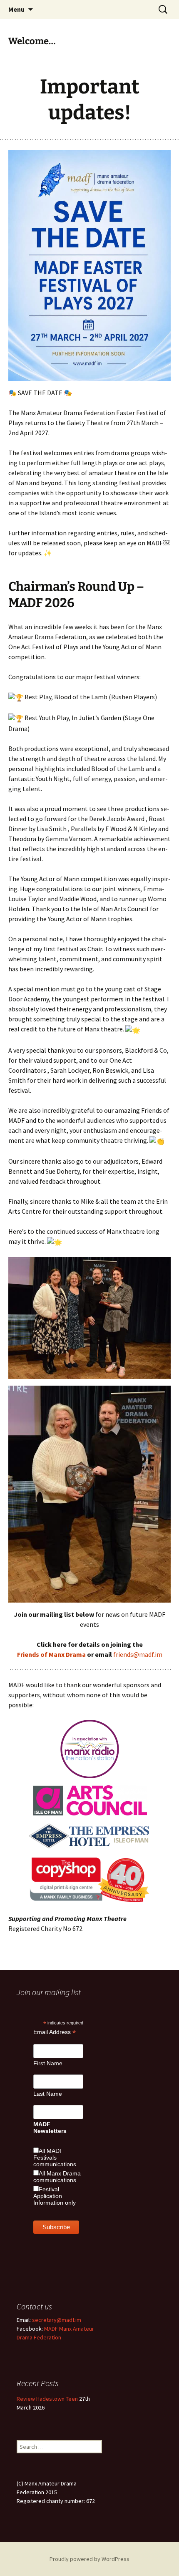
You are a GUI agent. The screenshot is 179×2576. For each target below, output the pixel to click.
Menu (16, 9)
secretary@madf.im (57, 2320)
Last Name (48, 2094)
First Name (48, 2063)
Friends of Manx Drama (51, 1654)
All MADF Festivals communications (55, 2158)
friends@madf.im (138, 1654)
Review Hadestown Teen (47, 2399)
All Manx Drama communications (57, 2177)
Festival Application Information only (55, 2196)
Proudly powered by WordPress (89, 2559)
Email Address (55, 2032)
